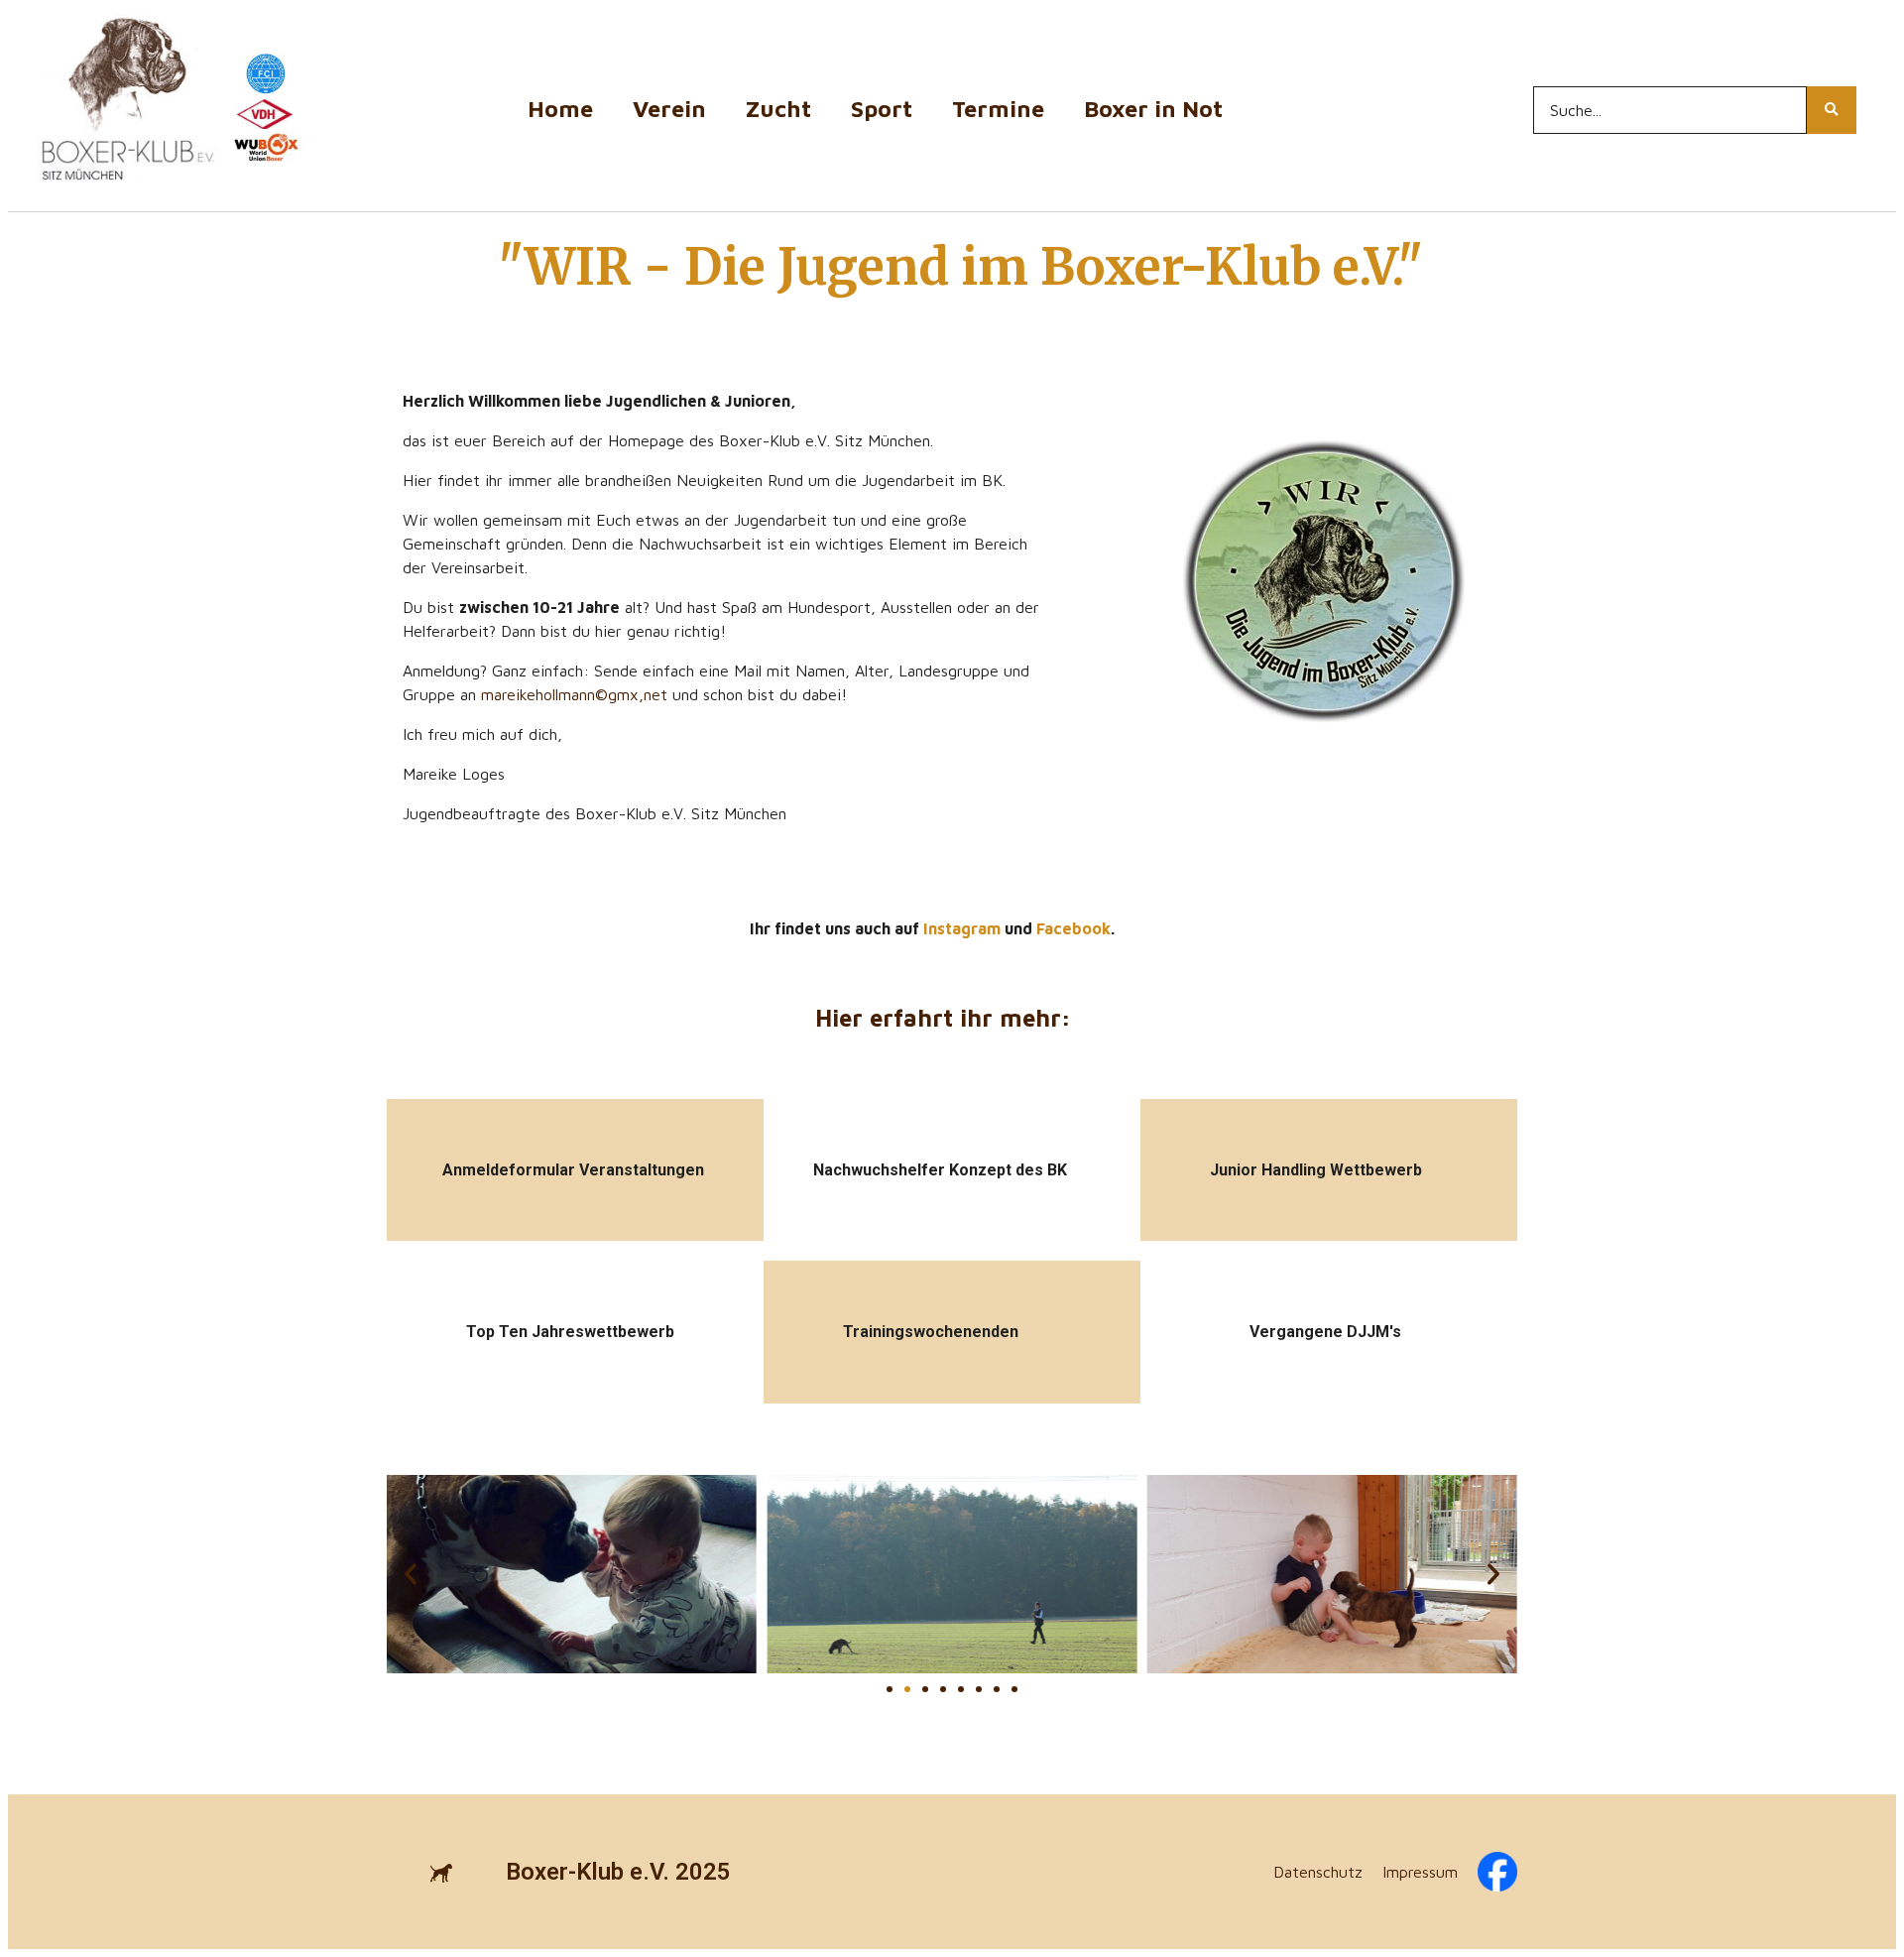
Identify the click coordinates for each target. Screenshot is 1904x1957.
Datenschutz (1318, 1872)
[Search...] (1832, 110)
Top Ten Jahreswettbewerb (570, 1332)
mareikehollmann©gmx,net (574, 694)
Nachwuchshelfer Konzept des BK (940, 1170)
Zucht (778, 109)
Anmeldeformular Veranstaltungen (573, 1170)
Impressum (1420, 1872)
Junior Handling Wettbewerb (1316, 1170)
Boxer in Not (1153, 109)
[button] (411, 1574)
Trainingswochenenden (931, 1332)
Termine (998, 109)
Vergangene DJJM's (1325, 1332)
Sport (882, 109)
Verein (669, 109)
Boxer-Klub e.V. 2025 (618, 1872)
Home (560, 109)
